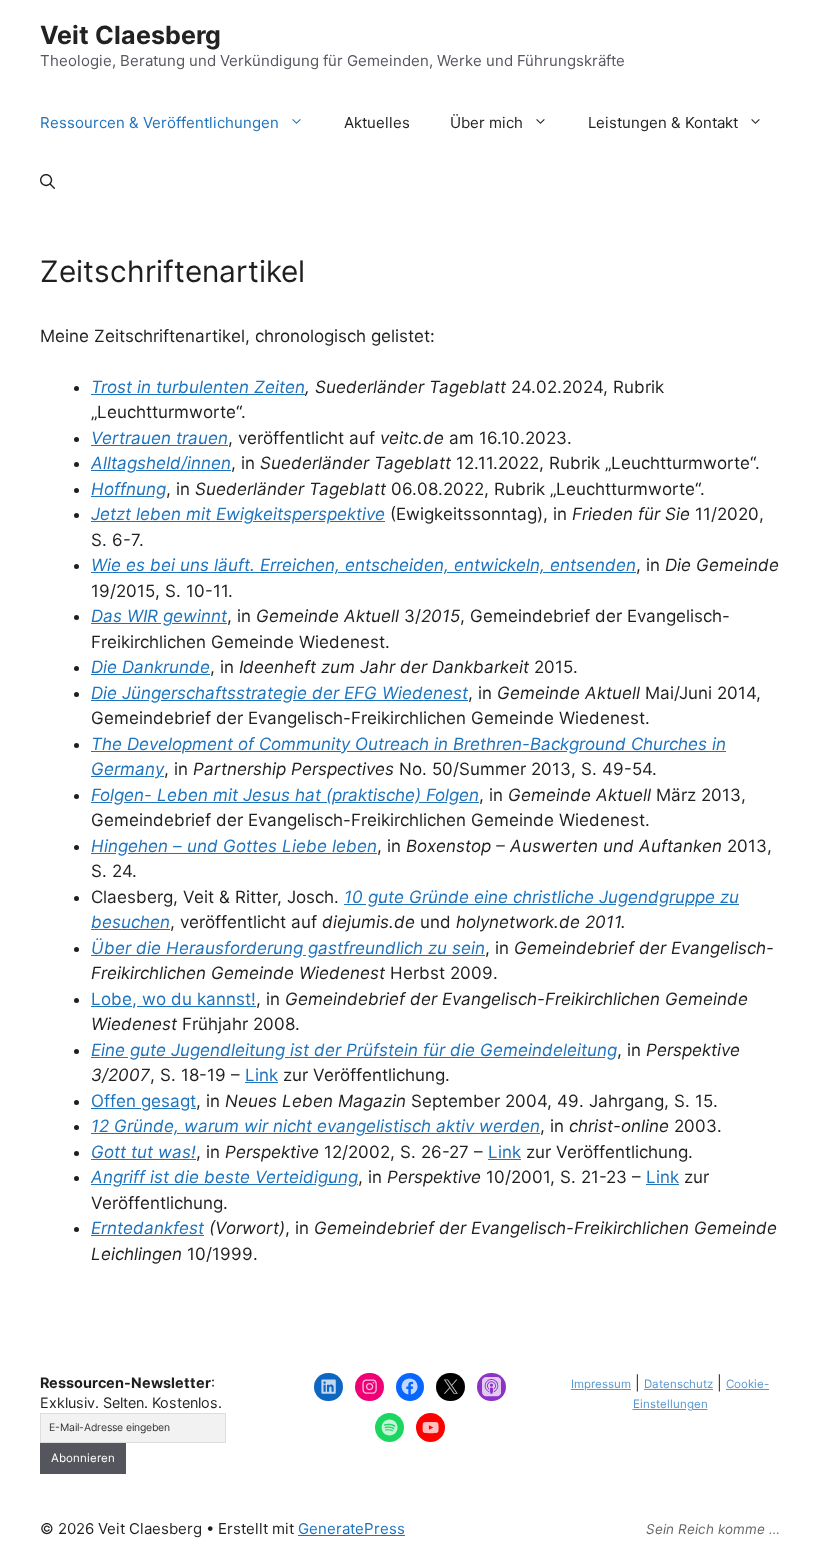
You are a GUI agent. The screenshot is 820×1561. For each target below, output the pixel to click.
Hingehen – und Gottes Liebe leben (234, 846)
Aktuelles (377, 122)
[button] (47, 183)
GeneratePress (351, 1528)
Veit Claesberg (130, 35)
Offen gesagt (143, 1101)
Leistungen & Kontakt (663, 122)
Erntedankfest (147, 1228)
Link (261, 1075)
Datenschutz (678, 1384)
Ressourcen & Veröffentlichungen (159, 122)
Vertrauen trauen (159, 438)
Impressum (601, 1384)
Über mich (486, 122)
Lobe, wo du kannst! (173, 999)
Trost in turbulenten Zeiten (198, 387)
